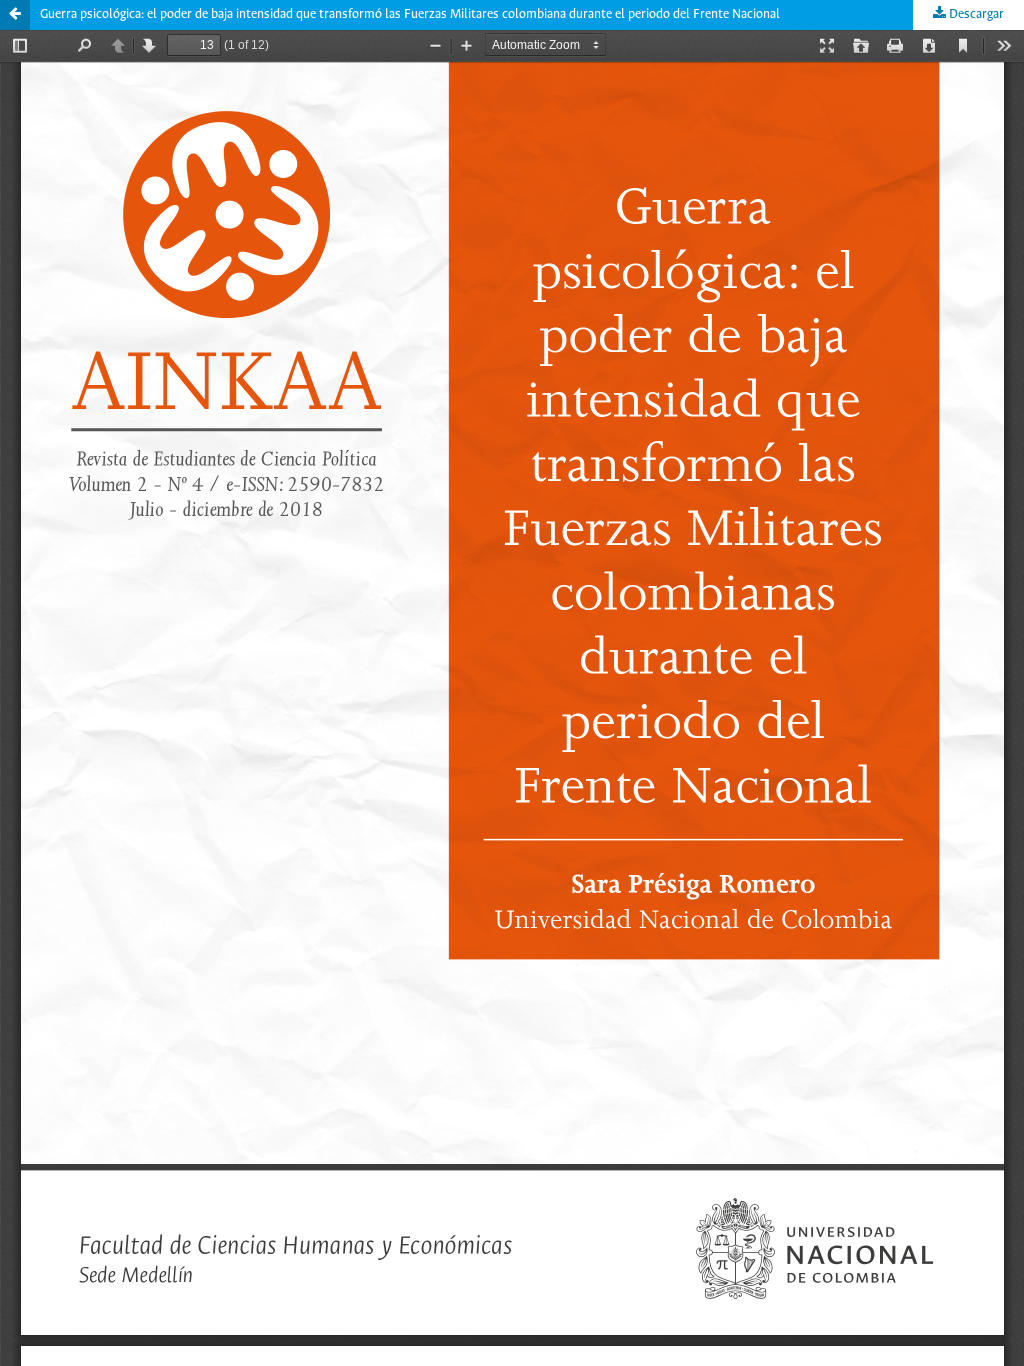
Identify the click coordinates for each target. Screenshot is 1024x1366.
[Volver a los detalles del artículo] (15, 15)
